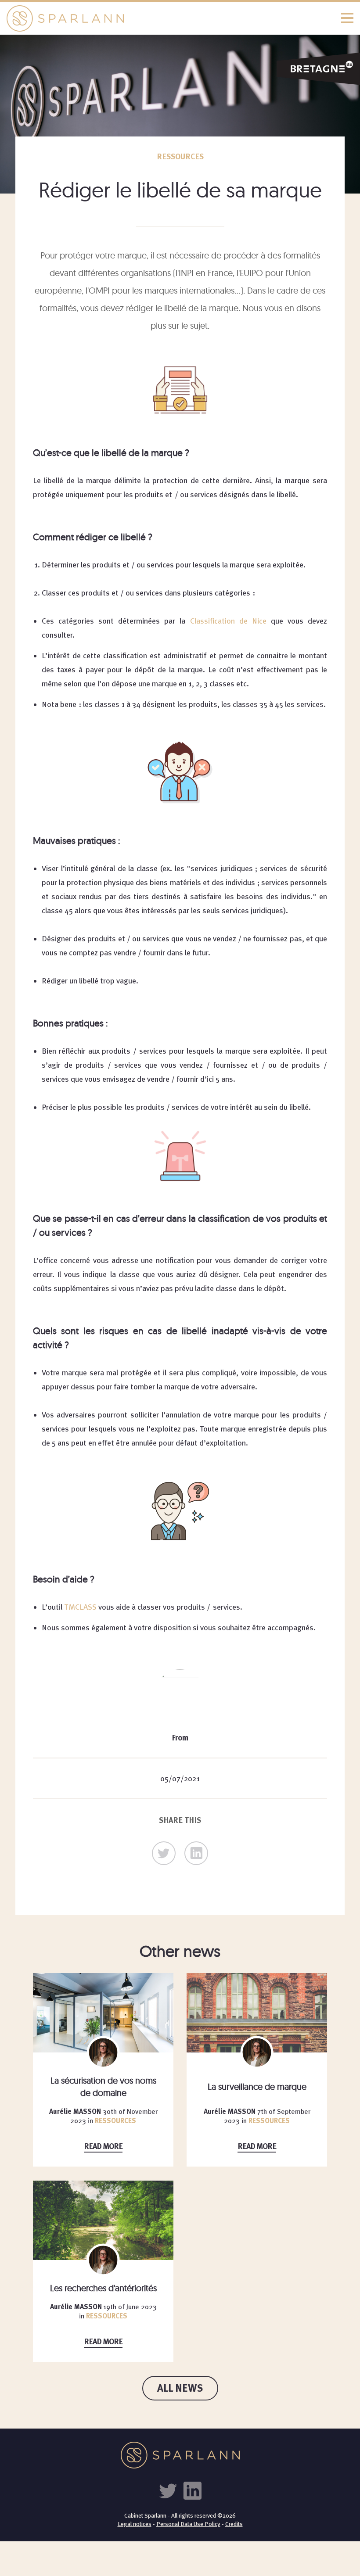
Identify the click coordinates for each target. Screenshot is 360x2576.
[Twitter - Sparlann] (170, 2490)
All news (180, 2388)
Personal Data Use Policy (188, 2524)
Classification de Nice (230, 621)
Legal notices (135, 2524)
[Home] (180, 18)
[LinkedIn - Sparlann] (192, 2490)
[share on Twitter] (164, 1853)
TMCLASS (81, 1607)
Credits (234, 2524)
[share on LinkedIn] (196, 1853)
